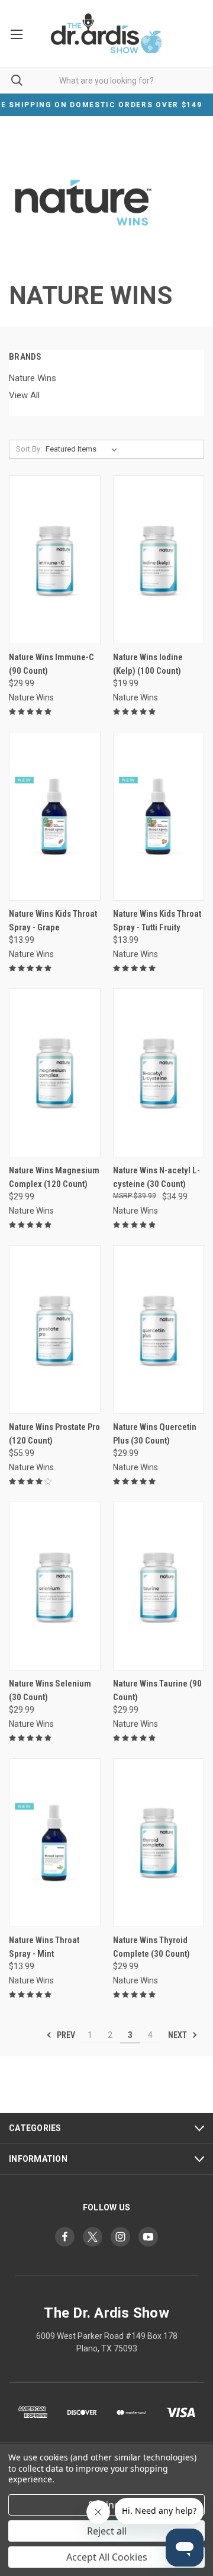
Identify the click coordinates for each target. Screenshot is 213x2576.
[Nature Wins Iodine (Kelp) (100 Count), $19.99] (159, 560)
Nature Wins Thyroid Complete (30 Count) (151, 1947)
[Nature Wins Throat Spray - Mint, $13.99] (55, 1843)
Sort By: (29, 449)
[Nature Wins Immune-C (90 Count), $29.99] (55, 560)
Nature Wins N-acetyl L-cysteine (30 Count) (156, 1177)
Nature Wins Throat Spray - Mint (44, 1947)
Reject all (107, 2531)
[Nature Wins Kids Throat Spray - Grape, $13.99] (55, 816)
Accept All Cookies (107, 2557)
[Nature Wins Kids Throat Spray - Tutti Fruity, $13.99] (159, 816)
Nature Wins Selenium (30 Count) (50, 1690)
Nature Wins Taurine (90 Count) (157, 1690)
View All (24, 395)
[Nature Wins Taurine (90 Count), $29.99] (159, 1586)
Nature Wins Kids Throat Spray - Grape (53, 921)
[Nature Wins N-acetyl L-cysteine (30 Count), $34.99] (159, 1073)
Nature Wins (33, 378)
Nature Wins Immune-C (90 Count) (51, 664)
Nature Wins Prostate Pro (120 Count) (54, 1434)
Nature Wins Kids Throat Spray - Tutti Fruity (157, 921)
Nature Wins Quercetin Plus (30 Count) (155, 1434)
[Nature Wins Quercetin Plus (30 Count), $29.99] (159, 1329)
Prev (65, 2035)
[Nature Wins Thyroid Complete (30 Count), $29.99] (159, 1843)
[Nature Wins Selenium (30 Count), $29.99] (55, 1586)
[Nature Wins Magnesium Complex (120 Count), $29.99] (55, 1073)
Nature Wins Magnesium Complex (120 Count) (54, 1177)
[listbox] (84, 449)
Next (178, 2035)
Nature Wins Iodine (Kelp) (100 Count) (148, 664)
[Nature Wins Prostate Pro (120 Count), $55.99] (55, 1329)
